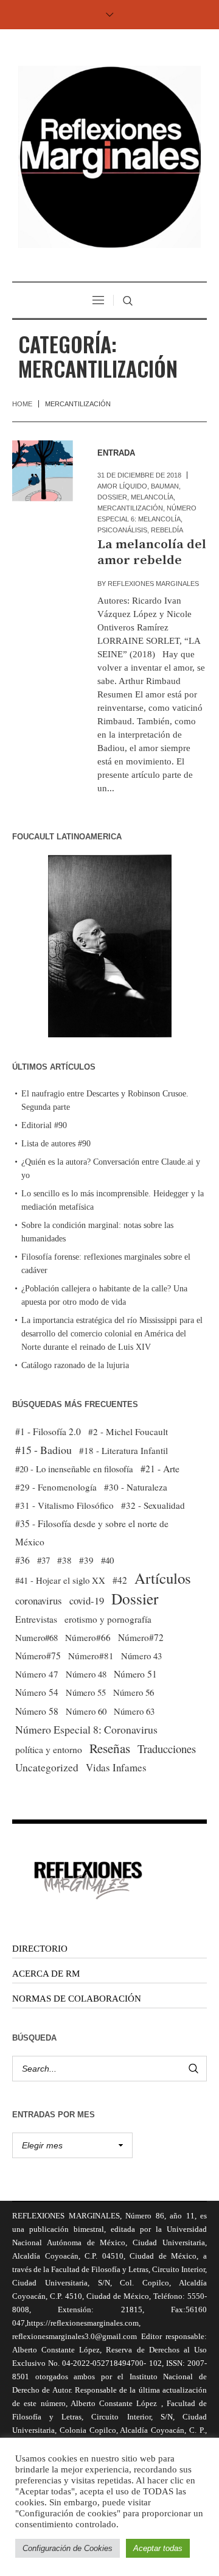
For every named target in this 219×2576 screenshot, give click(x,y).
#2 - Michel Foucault (128, 1431)
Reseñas (110, 1748)
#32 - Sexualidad (153, 1505)
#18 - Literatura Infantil (123, 1450)
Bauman (165, 486)
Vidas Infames (116, 1767)
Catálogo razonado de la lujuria (75, 1365)
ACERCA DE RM (46, 1974)
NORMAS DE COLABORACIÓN (77, 1999)
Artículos (163, 1578)
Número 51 (135, 1674)
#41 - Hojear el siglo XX (60, 1580)
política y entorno (49, 1749)
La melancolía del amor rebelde (152, 552)
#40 (107, 1560)
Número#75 (38, 1656)
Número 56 (134, 1692)
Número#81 (91, 1656)
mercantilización (130, 508)
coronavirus (39, 1600)
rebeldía (167, 530)
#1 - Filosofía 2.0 (48, 1431)
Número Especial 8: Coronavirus (86, 1729)
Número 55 (86, 1692)
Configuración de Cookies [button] (68, 2548)
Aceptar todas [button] (158, 2548)
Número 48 (86, 1674)
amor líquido (122, 486)
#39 (86, 1560)
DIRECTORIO (40, 1949)
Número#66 (88, 1637)
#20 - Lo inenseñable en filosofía (74, 1469)
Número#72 (141, 1637)
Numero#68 (36, 1637)
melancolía (152, 497)
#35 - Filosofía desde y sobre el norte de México (92, 1533)
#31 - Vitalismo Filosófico (64, 1505)
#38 (64, 1560)
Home (22, 404)
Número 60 (86, 1711)
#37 (43, 1560)
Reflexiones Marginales (153, 584)
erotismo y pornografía (108, 1619)
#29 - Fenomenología (56, 1487)
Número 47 (37, 1674)
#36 (23, 1560)
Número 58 (37, 1711)
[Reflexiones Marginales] (109, 157)
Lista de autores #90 (56, 1144)
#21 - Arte (160, 1468)
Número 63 (134, 1711)
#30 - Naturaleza (136, 1487)
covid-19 (87, 1600)
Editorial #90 (44, 1125)
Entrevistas (36, 1619)
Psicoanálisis (122, 530)
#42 (120, 1580)
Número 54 (37, 1692)
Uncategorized (47, 1767)
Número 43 (141, 1656)
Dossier (112, 497)
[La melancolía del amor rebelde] (43, 471)
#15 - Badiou (43, 1450)
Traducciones (167, 1749)
